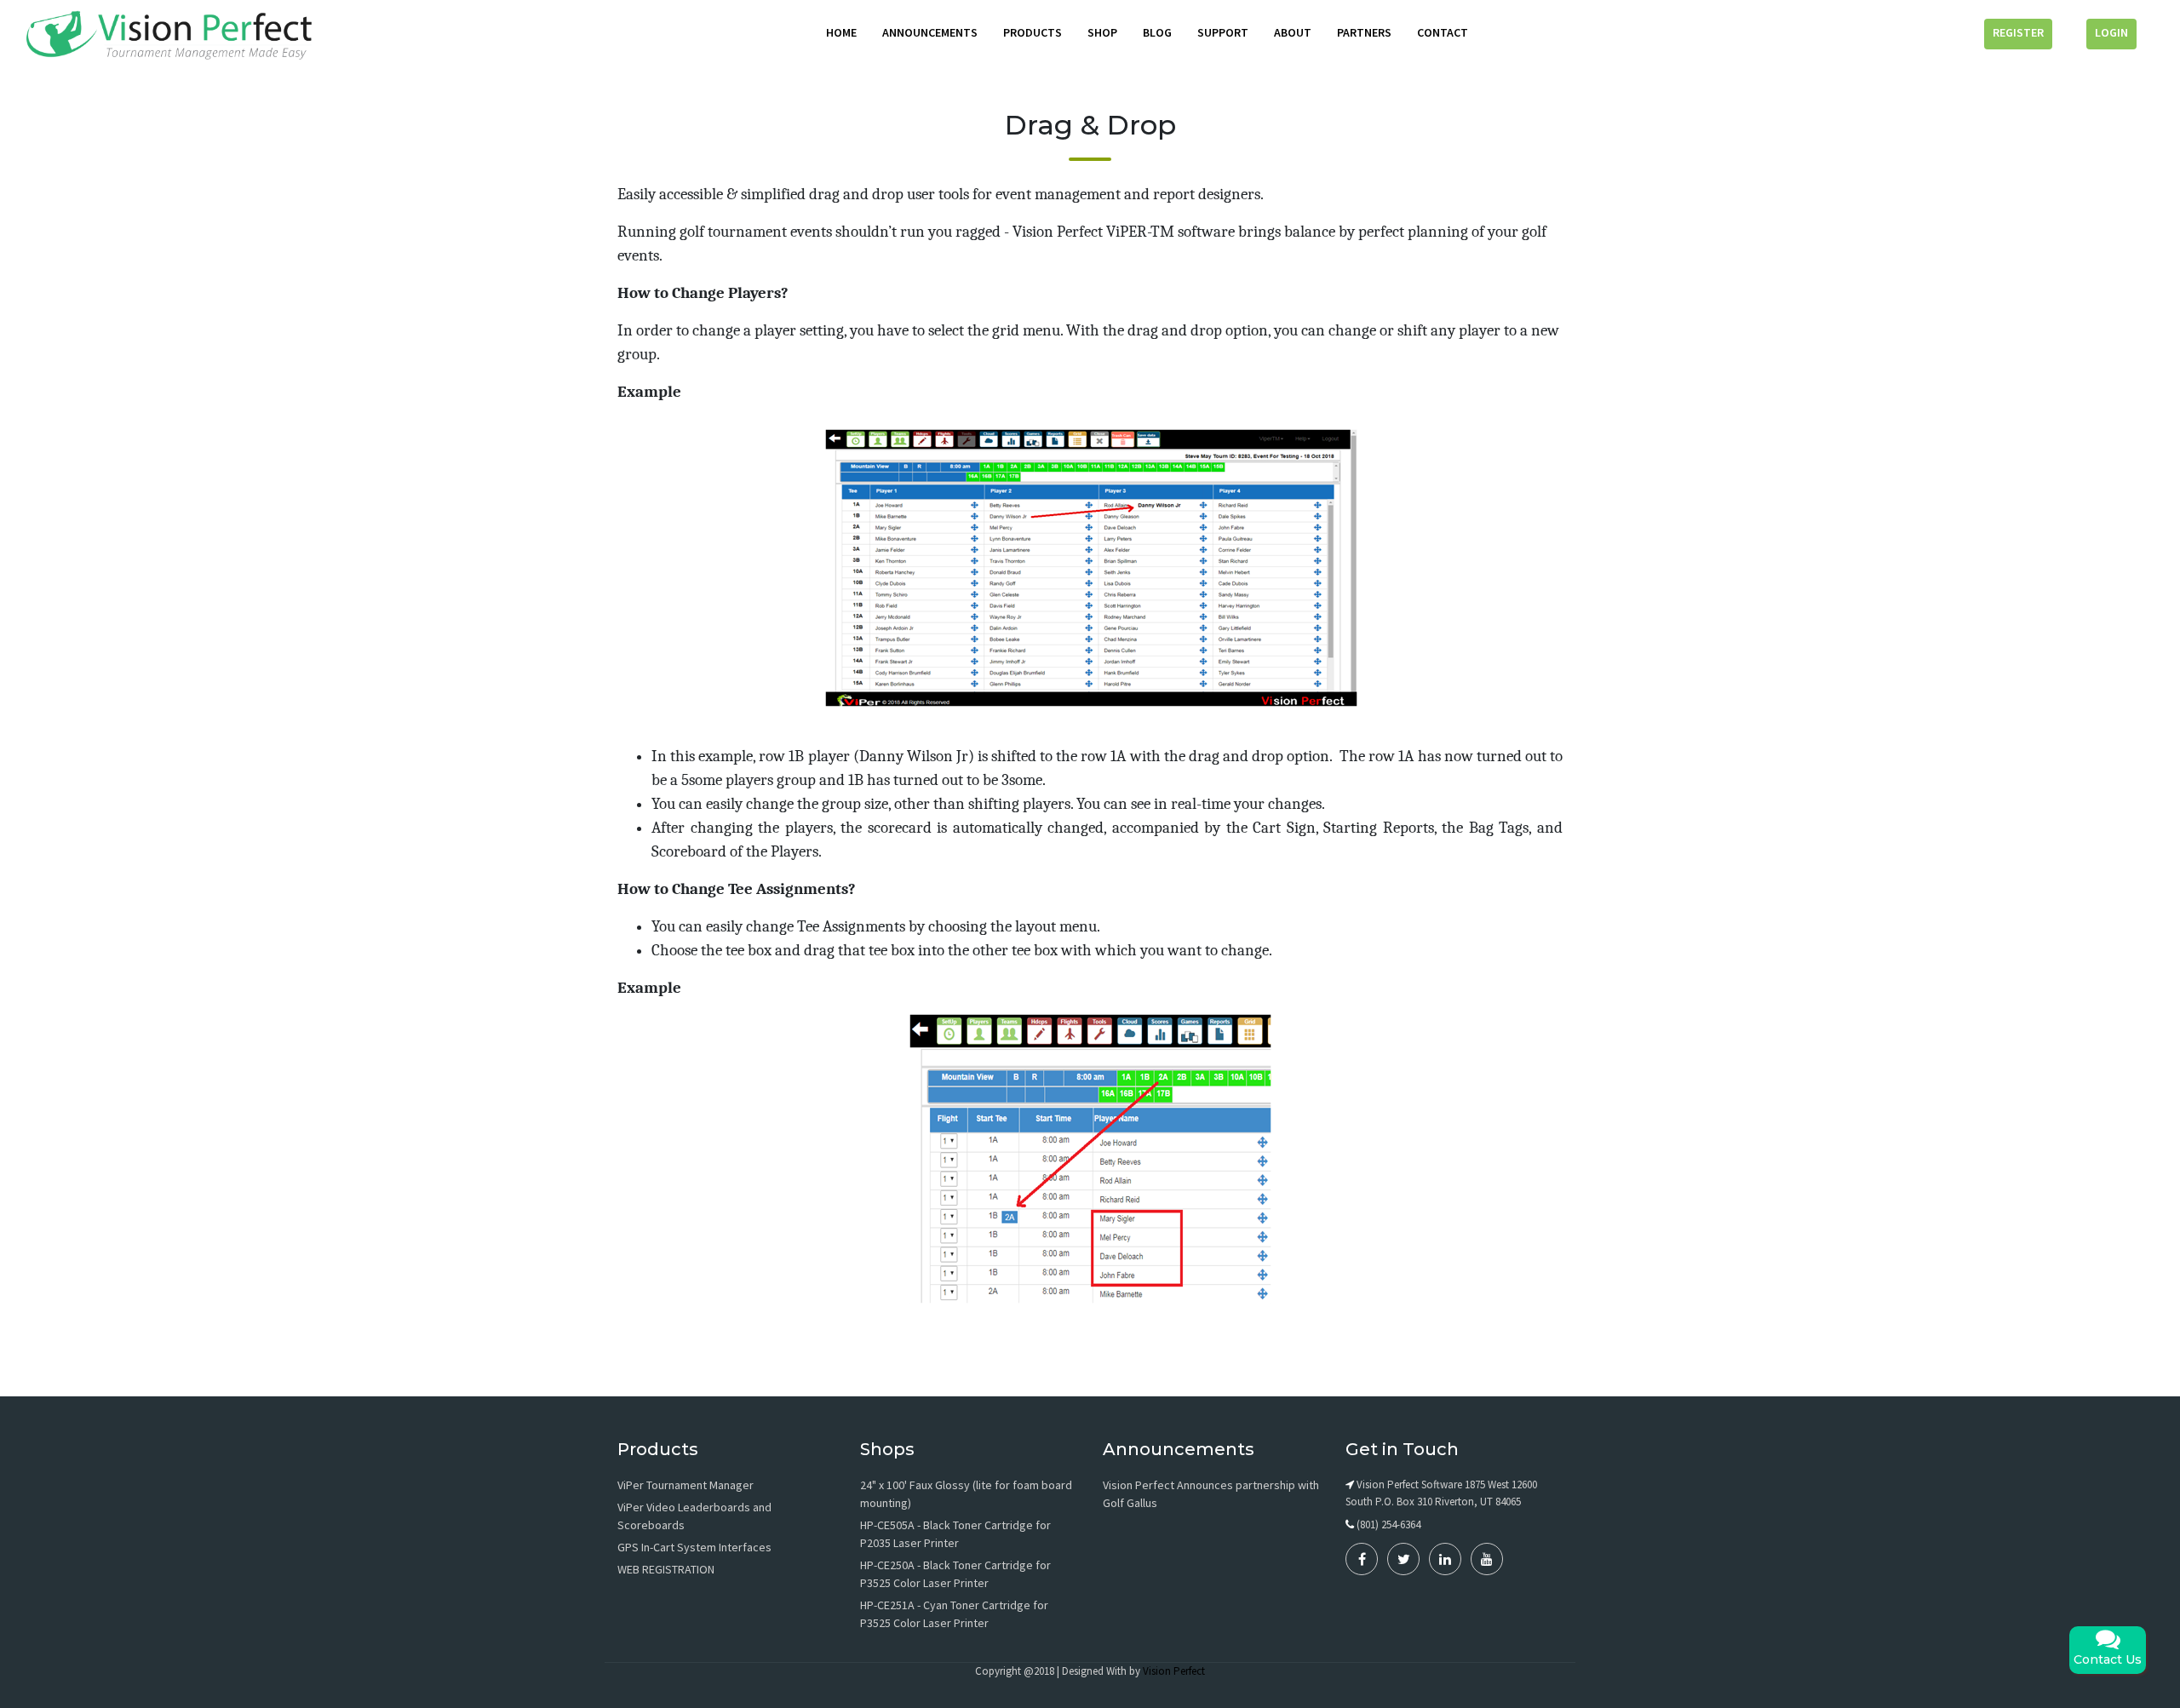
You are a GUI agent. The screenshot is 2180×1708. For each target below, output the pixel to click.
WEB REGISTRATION (666, 1569)
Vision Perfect (1174, 1671)
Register (2018, 32)
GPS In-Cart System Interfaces (694, 1547)
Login (2111, 32)
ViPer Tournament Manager (686, 1485)
